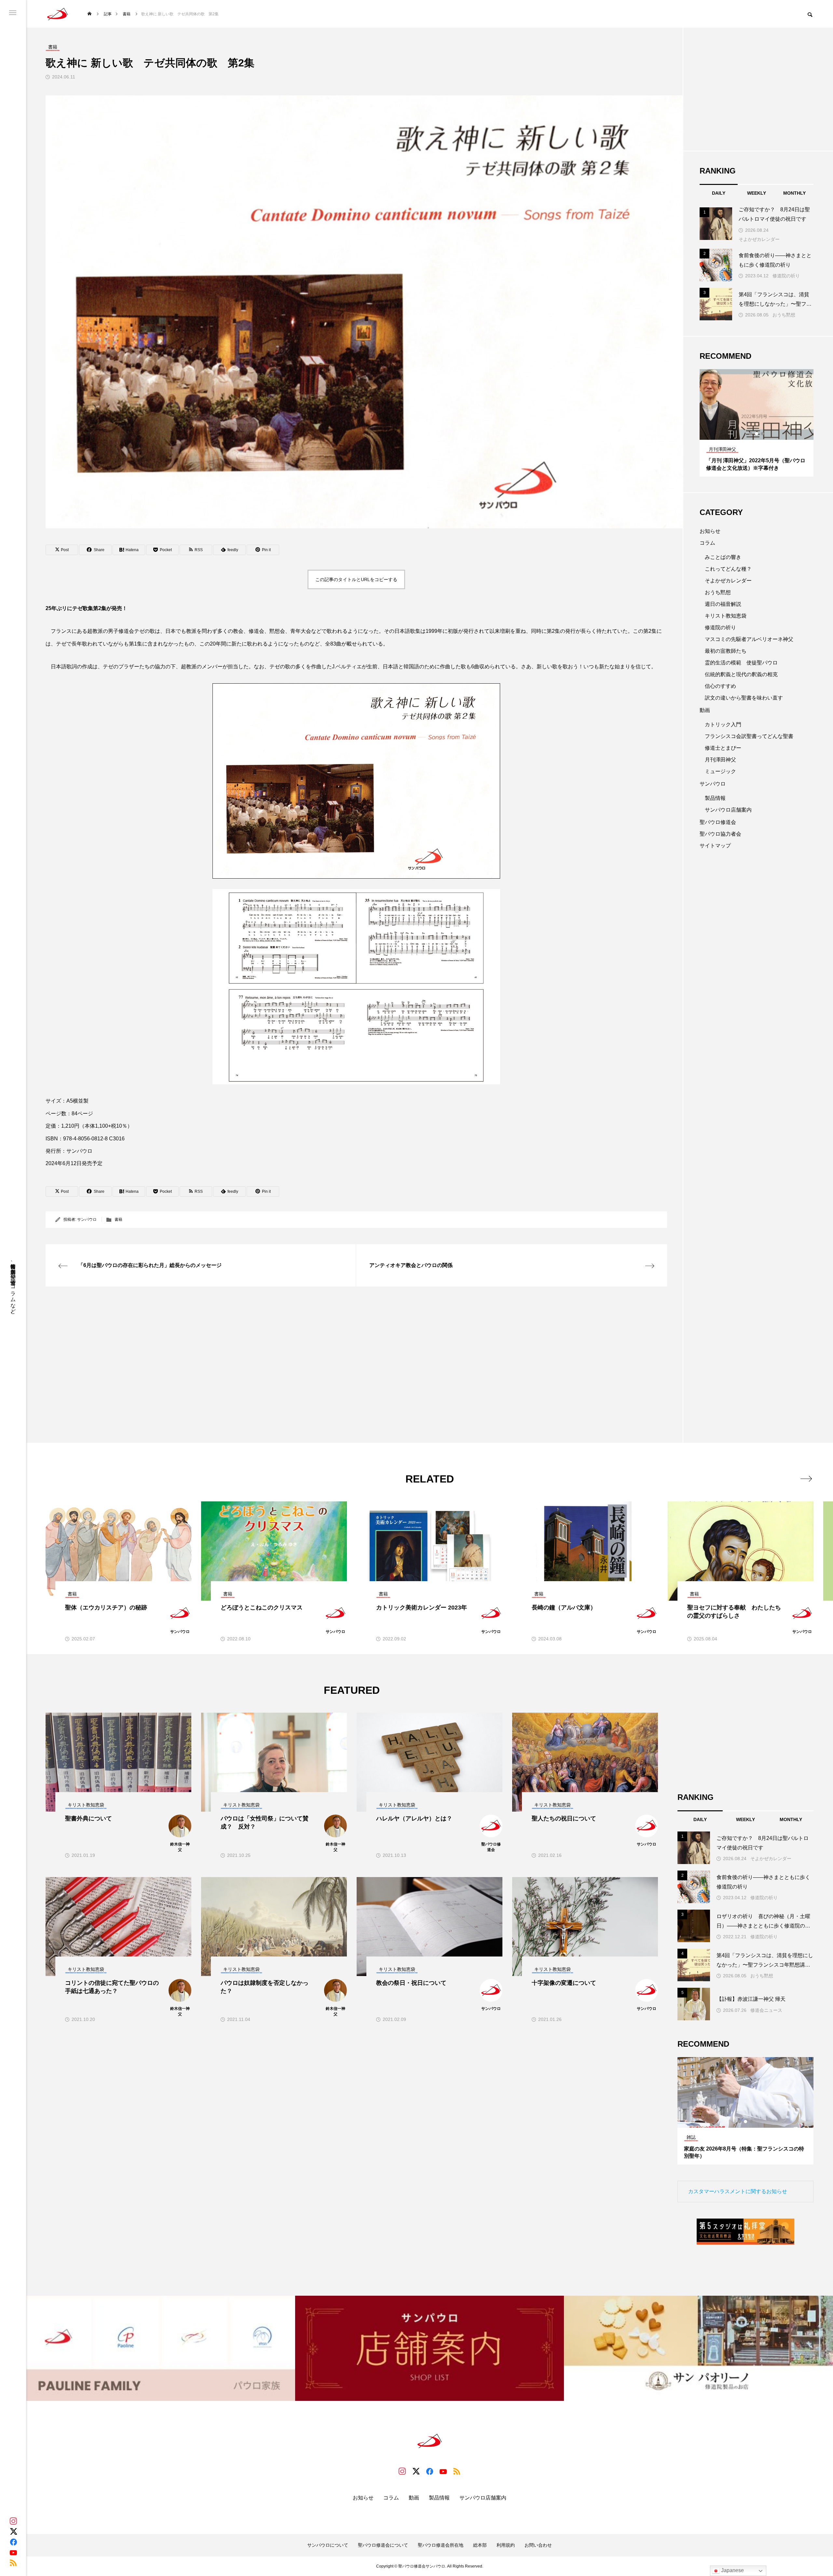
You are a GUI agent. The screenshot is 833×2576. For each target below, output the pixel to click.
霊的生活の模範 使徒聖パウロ (741, 663)
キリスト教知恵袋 (726, 616)
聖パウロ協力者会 (720, 834)
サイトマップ (715, 846)
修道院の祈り (786, 276)
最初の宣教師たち (726, 651)
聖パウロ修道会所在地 (441, 2545)
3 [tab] (763, 434)
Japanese (732, 2570)
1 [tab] (751, 434)
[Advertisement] (241, 1348)
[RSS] (13, 2563)
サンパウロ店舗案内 (728, 810)
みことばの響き (723, 557)
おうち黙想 (784, 315)
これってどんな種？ (728, 569)
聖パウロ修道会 (718, 822)
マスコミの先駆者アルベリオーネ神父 (749, 639)
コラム (707, 543)
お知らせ (710, 531)
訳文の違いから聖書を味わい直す (744, 698)
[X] (13, 2531)
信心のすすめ (720, 686)
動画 (705, 710)
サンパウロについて (328, 2545)
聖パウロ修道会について (383, 2545)
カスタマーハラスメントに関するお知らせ (738, 2191)
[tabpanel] (757, 423)
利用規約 (506, 2545)
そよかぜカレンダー (759, 239)
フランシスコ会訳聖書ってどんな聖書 (749, 736)
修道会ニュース (766, 2010)
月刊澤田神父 (720, 760)
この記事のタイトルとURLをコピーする (356, 579)
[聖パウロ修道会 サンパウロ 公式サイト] (58, 14)
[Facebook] (13, 2542)
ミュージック (720, 771)
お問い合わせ (538, 2545)
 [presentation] (806, 1479)
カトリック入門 (723, 724)
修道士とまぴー (723, 748)
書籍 (118, 1219)
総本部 (480, 2545)
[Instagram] (13, 2521)
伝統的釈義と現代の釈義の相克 (741, 674)
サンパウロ (87, 1219)
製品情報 (715, 798)
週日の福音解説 (723, 604)
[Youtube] (13, 2552)
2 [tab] (757, 434)
